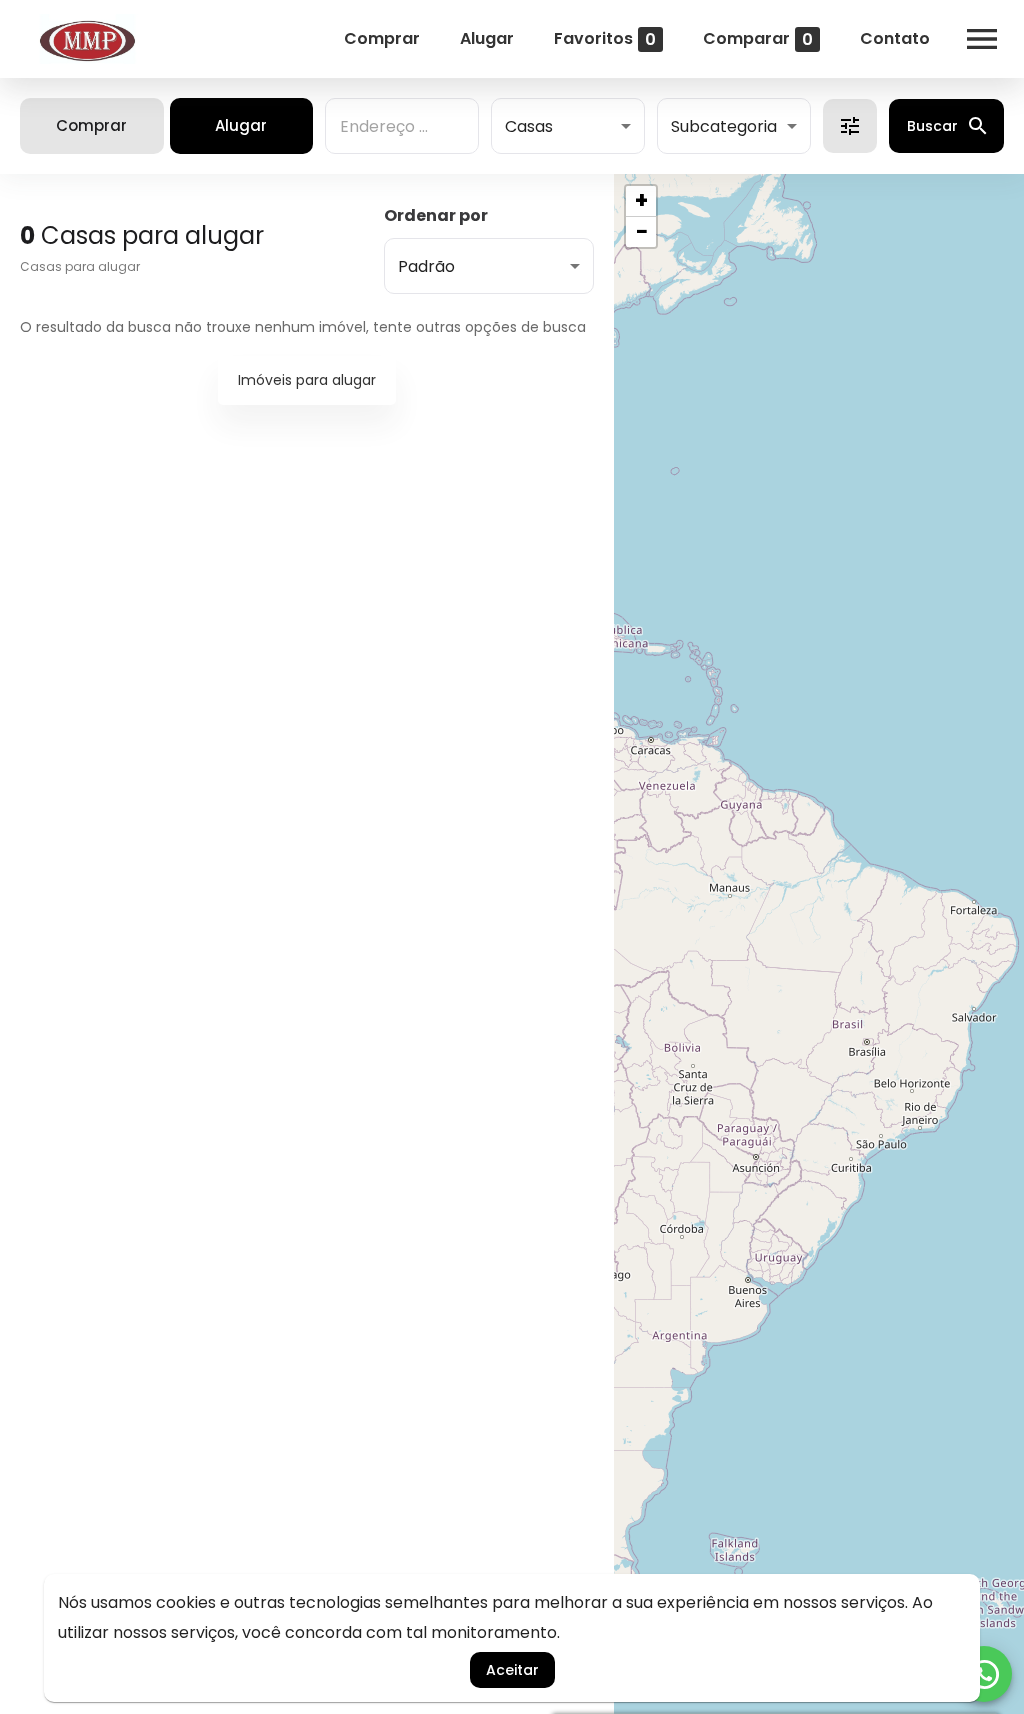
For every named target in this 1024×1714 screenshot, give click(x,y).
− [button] (642, 232)
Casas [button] (529, 126)
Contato (895, 38)
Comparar (758, 38)
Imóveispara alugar (307, 380)
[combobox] (402, 126)
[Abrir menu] (982, 39)
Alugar (487, 38)
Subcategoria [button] (724, 126)
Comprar (382, 38)
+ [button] (641, 201)
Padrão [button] (426, 266)
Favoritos (605, 38)
